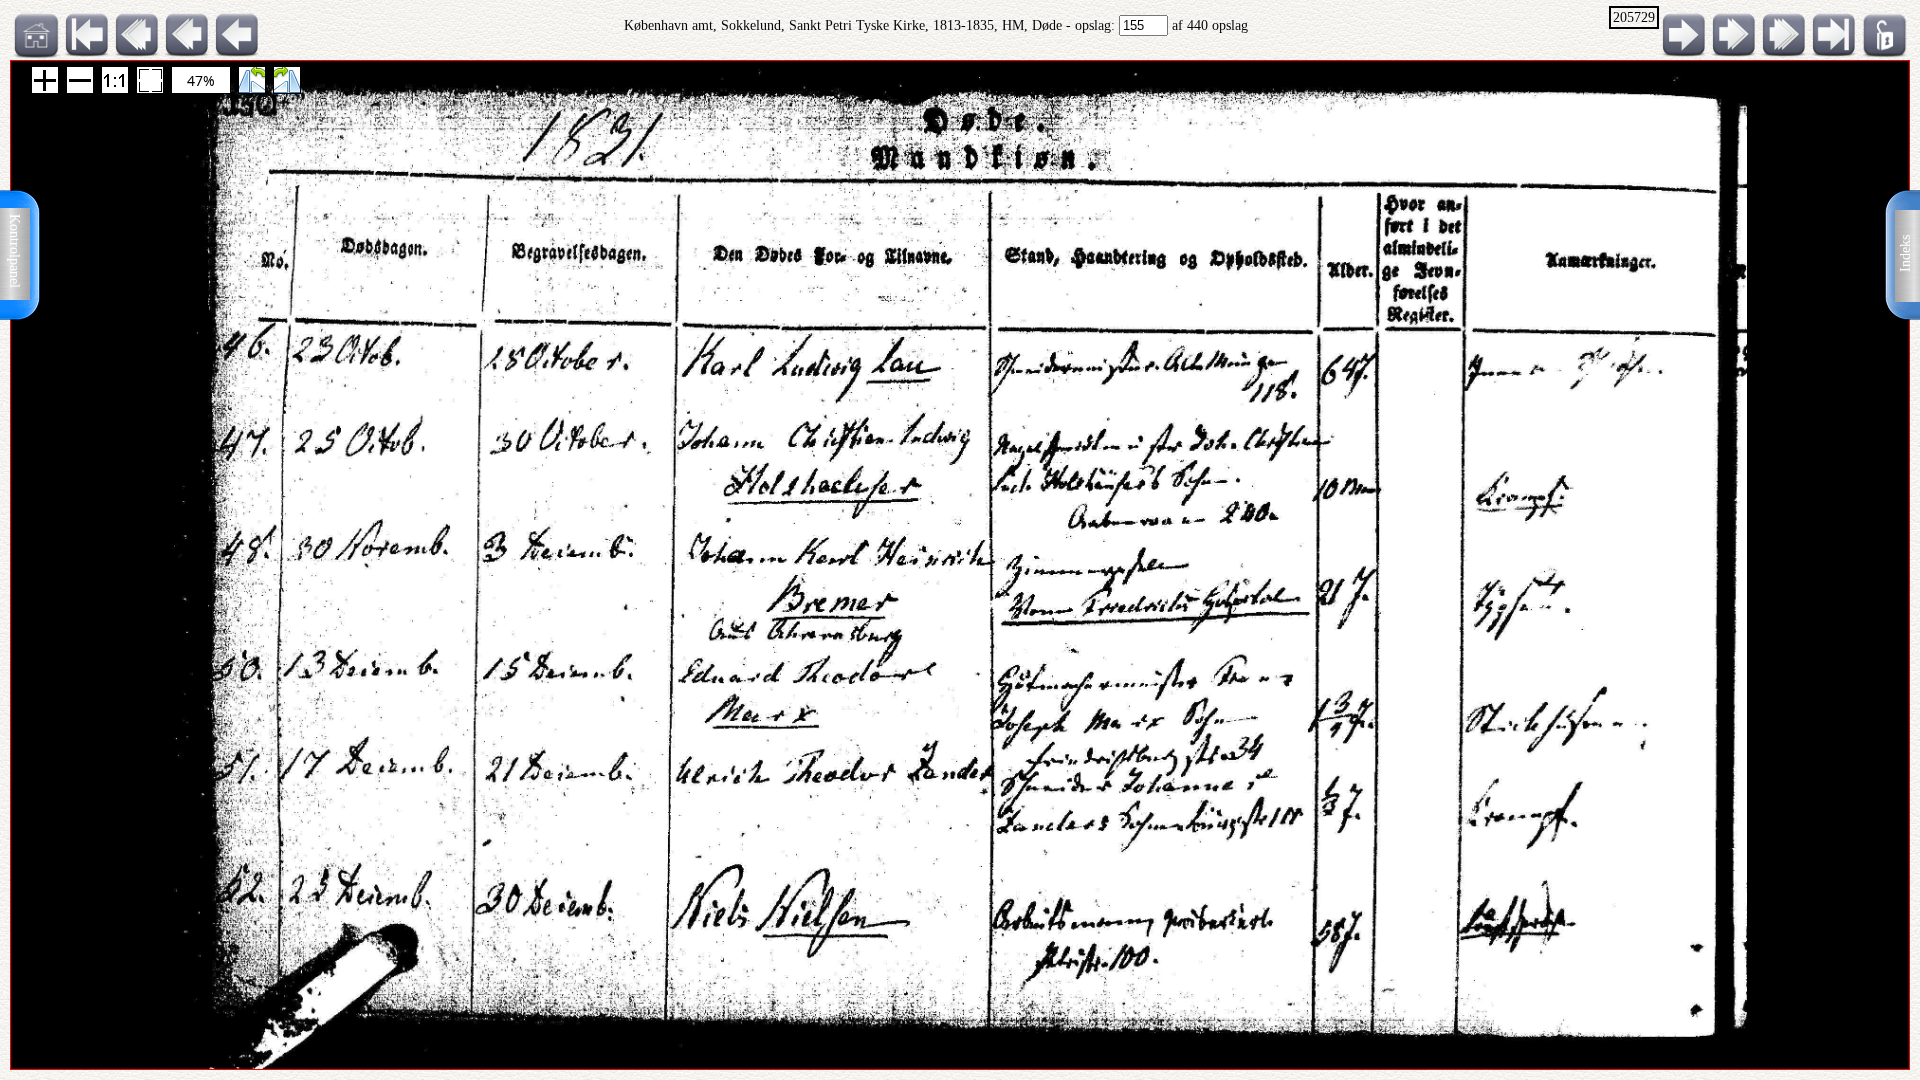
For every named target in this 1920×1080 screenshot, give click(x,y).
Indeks (1905, 253)
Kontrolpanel (14, 251)
